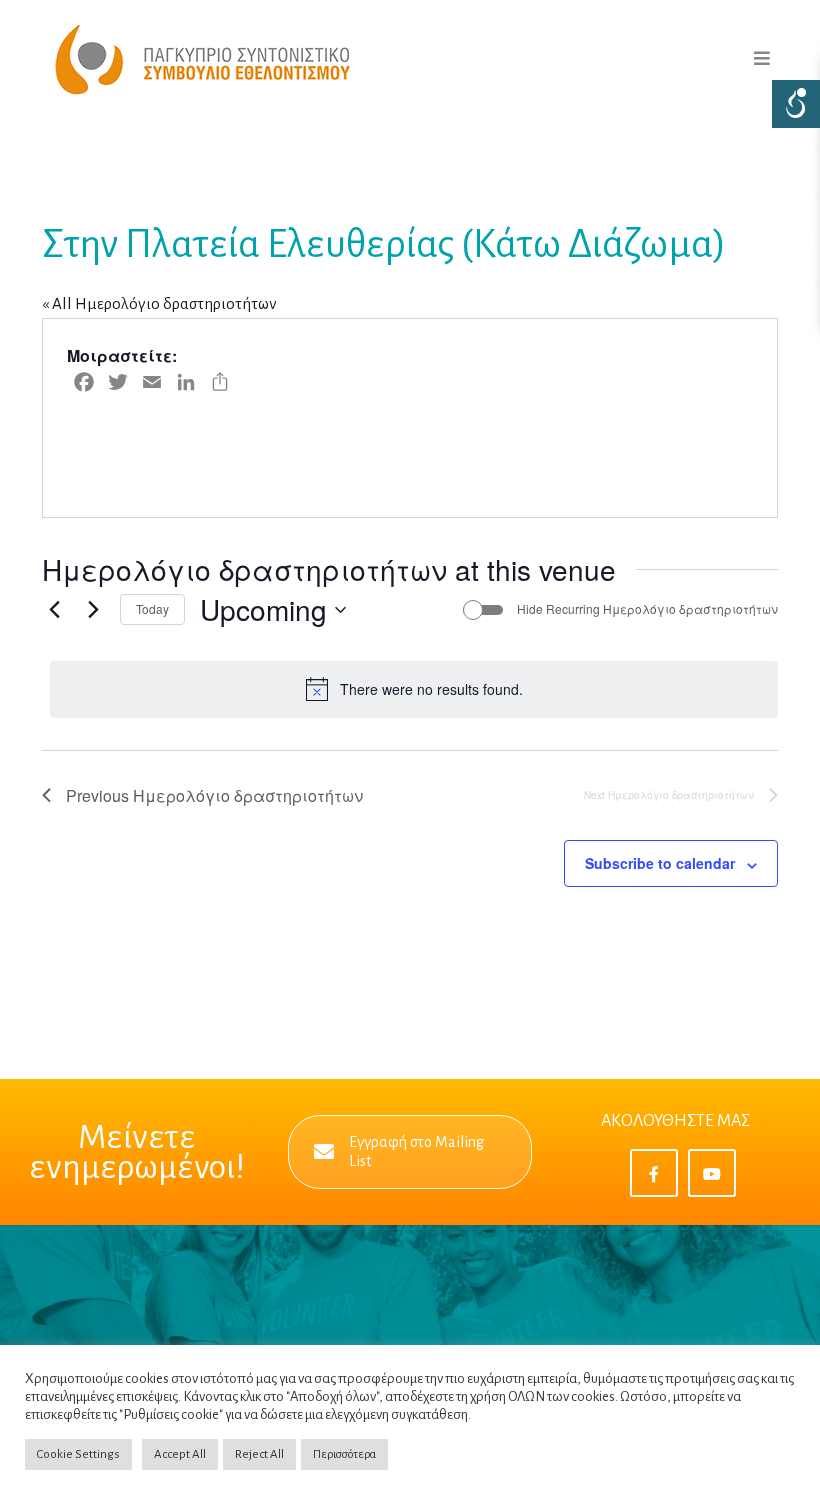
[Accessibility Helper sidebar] (796, 104)
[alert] (414, 689)
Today (152, 608)
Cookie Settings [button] (78, 1454)
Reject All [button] (259, 1454)
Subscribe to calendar (660, 863)
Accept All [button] (180, 1454)
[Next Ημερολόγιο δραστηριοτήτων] (93, 610)
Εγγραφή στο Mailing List (416, 1151)
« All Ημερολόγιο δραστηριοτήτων (159, 303)
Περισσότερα (344, 1454)
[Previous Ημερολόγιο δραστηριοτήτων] (54, 610)
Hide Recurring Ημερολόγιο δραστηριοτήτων (647, 609)
